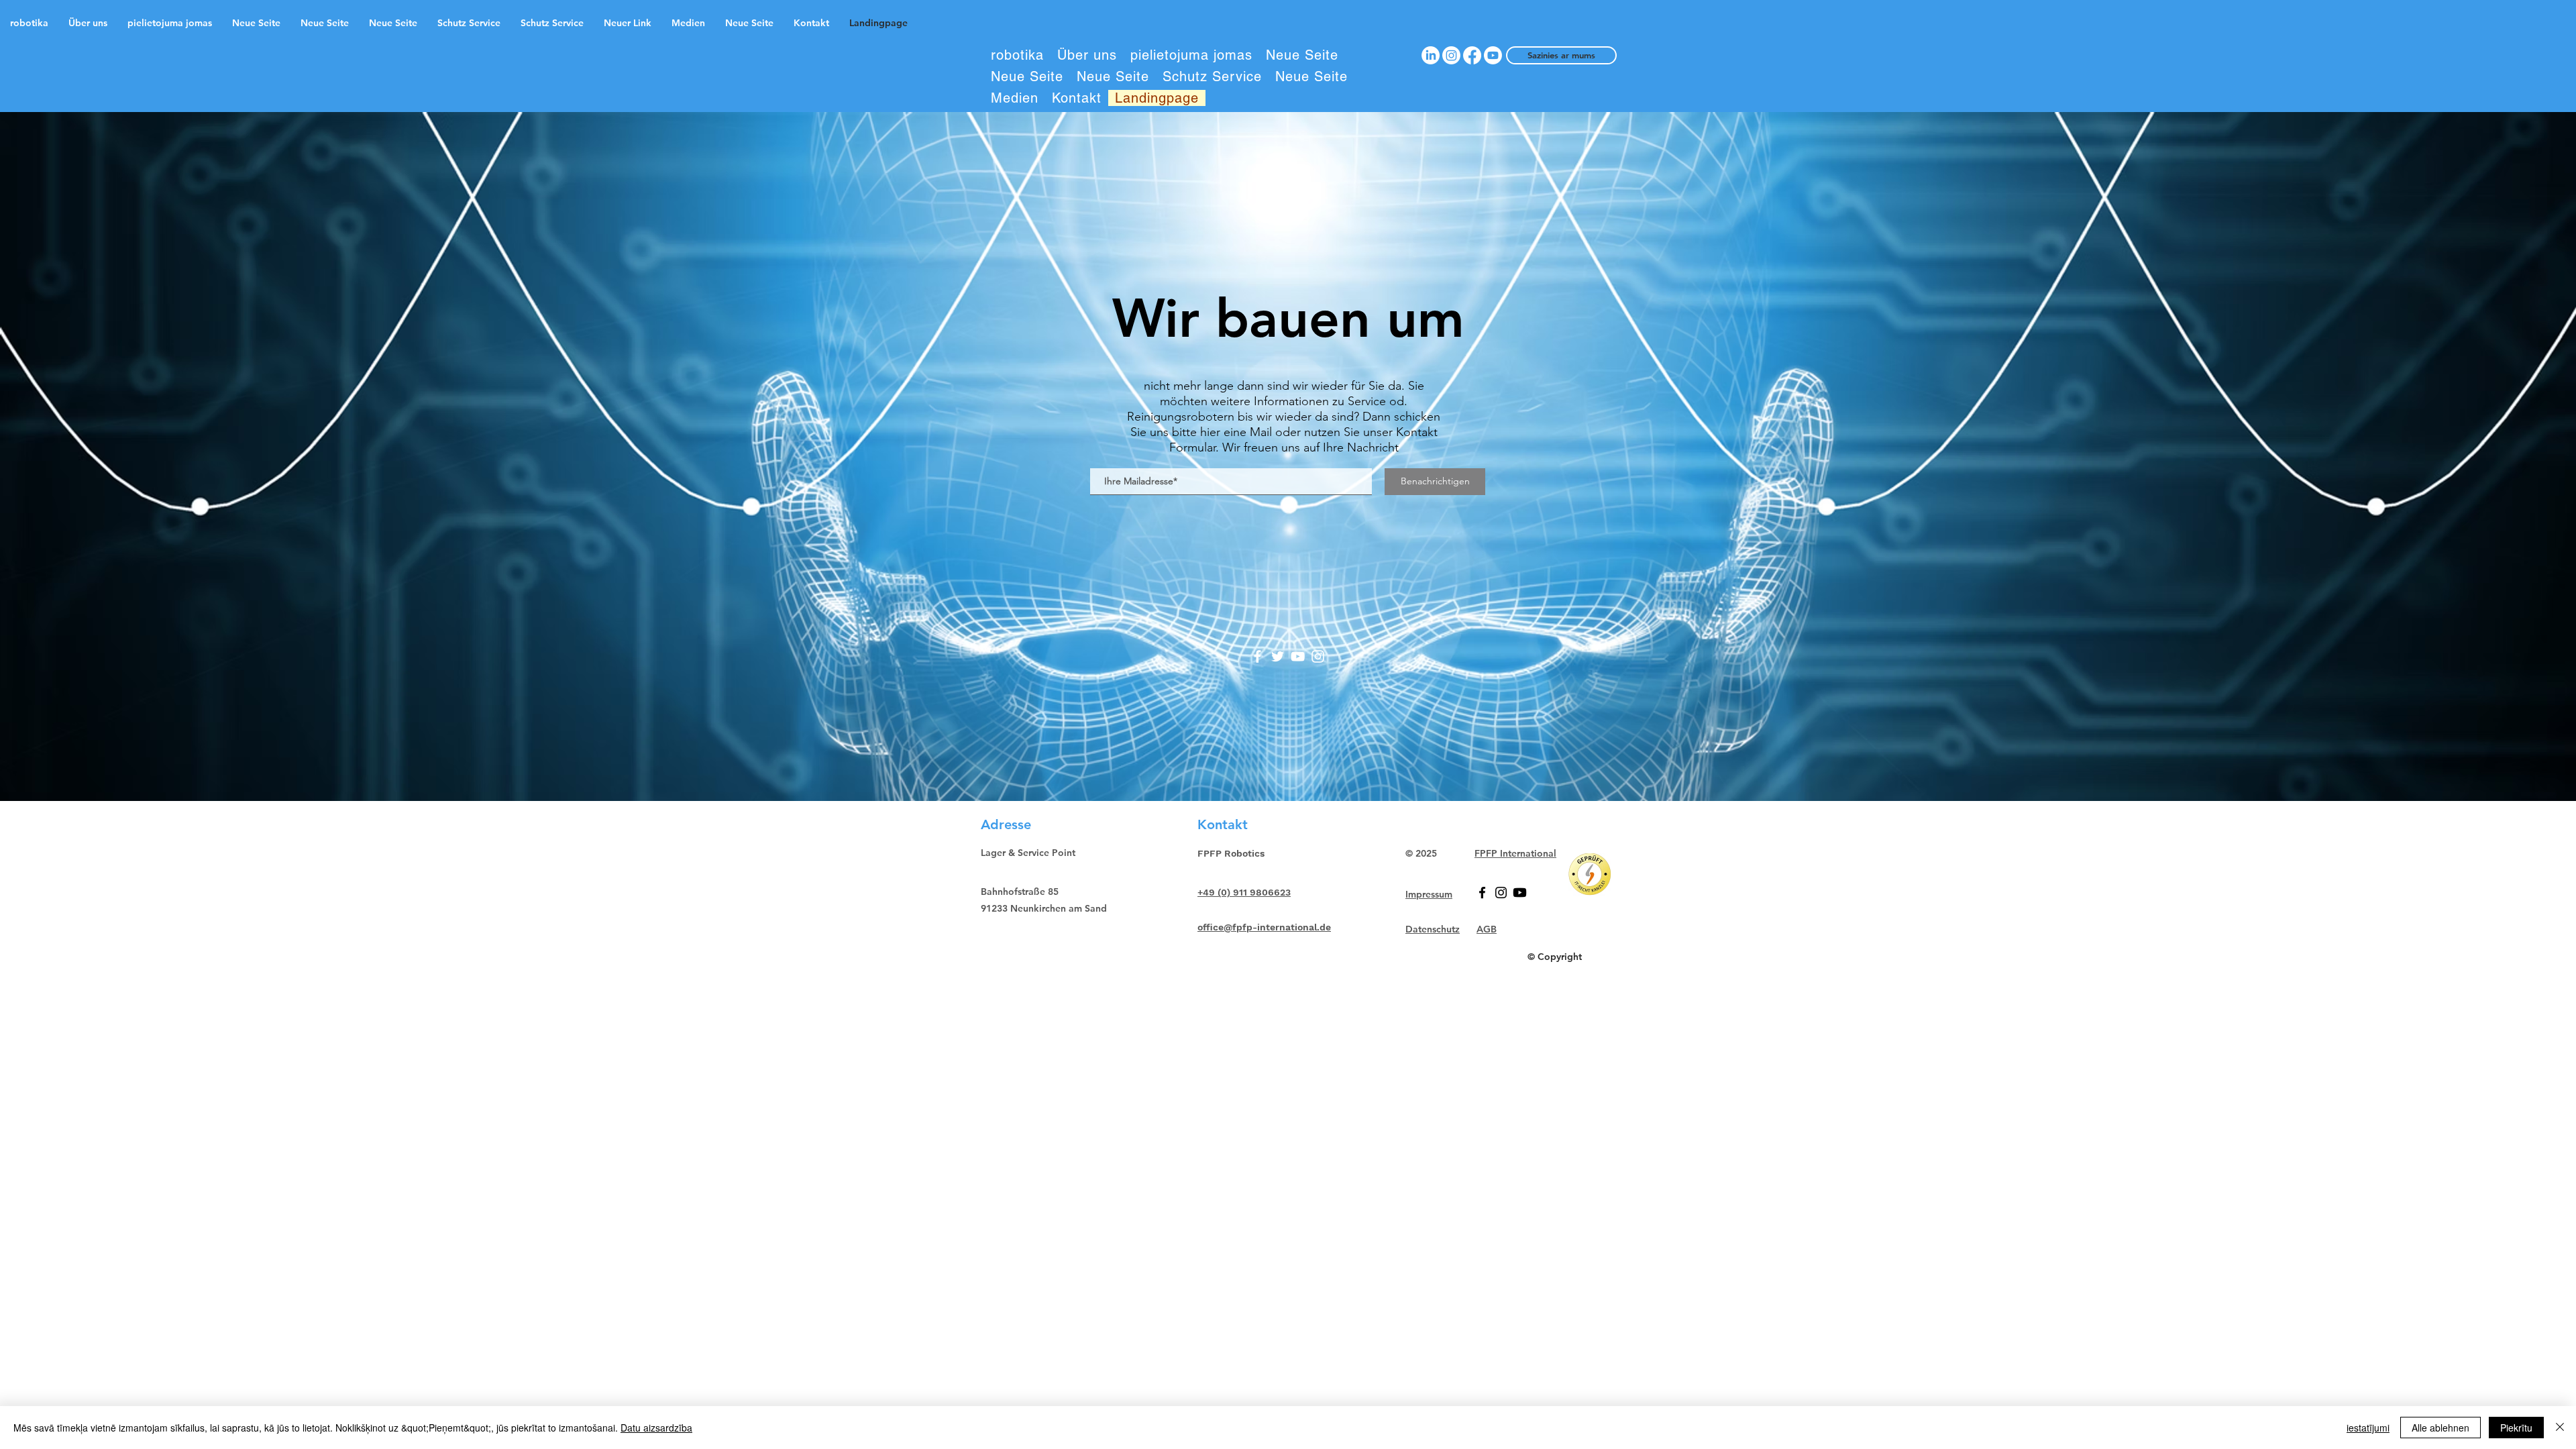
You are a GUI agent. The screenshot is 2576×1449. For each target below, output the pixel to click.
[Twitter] (1278, 656)
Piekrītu (2516, 1428)
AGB (1487, 929)
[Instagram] (1318, 656)
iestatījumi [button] (2368, 1428)
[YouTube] (1298, 656)
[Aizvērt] (2560, 1428)
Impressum (1429, 894)
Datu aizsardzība (656, 1428)
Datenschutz (1433, 929)
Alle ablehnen (2440, 1428)
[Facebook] (1257, 656)
